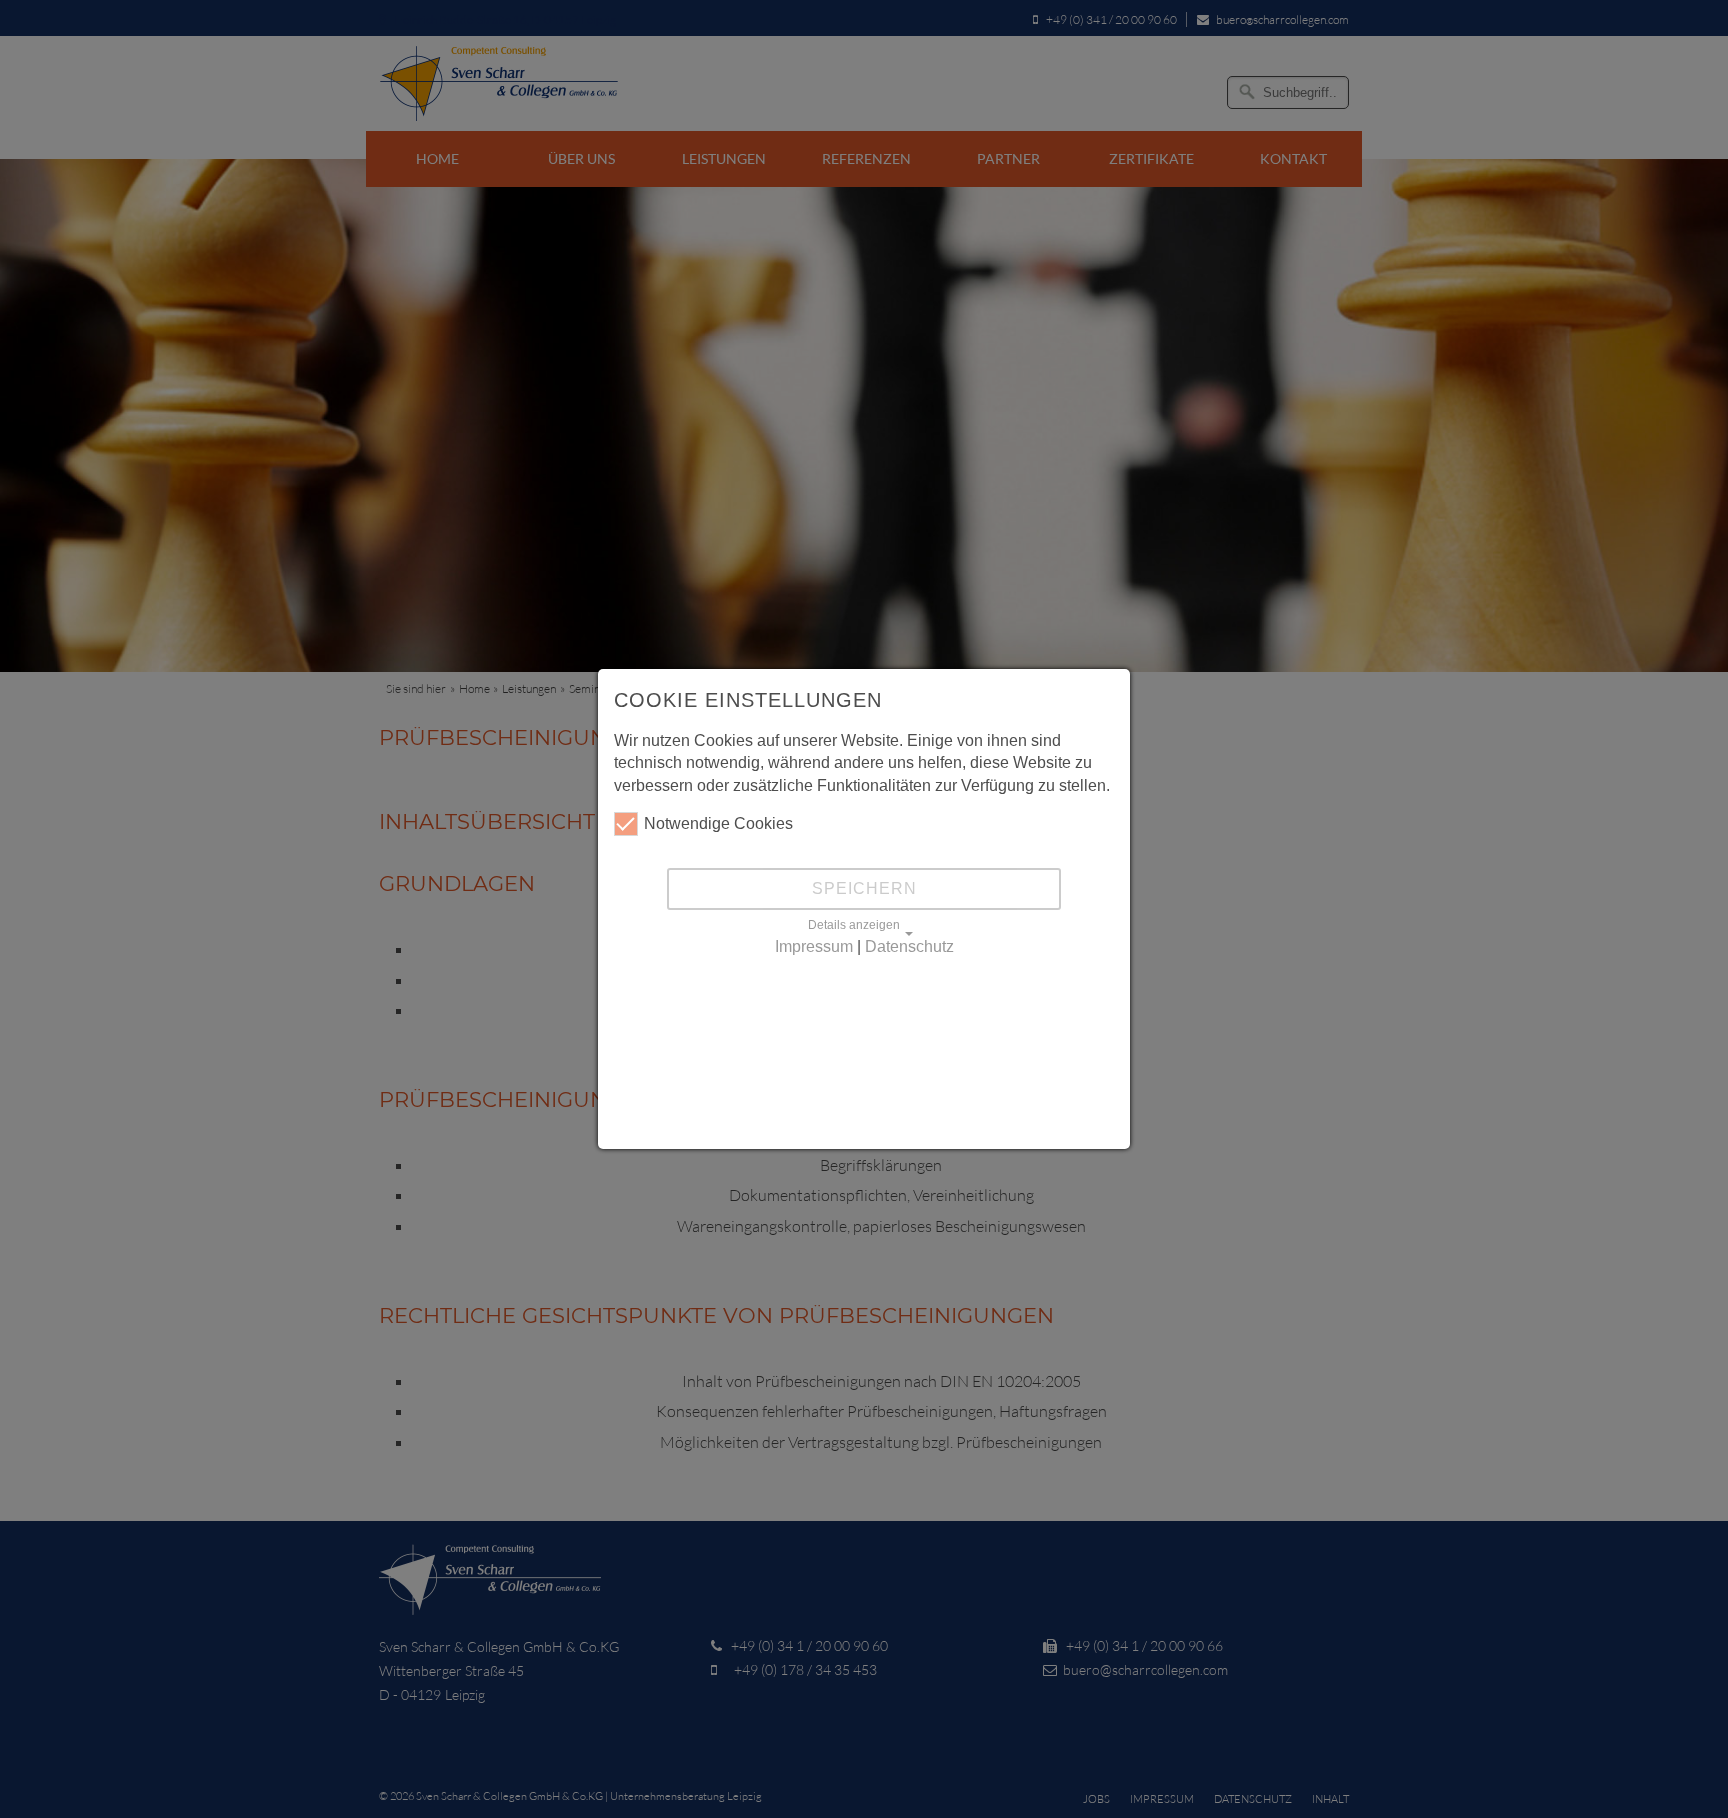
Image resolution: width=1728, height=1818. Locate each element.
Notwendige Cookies (718, 823)
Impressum (814, 946)
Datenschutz (909, 946)
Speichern (864, 888)
